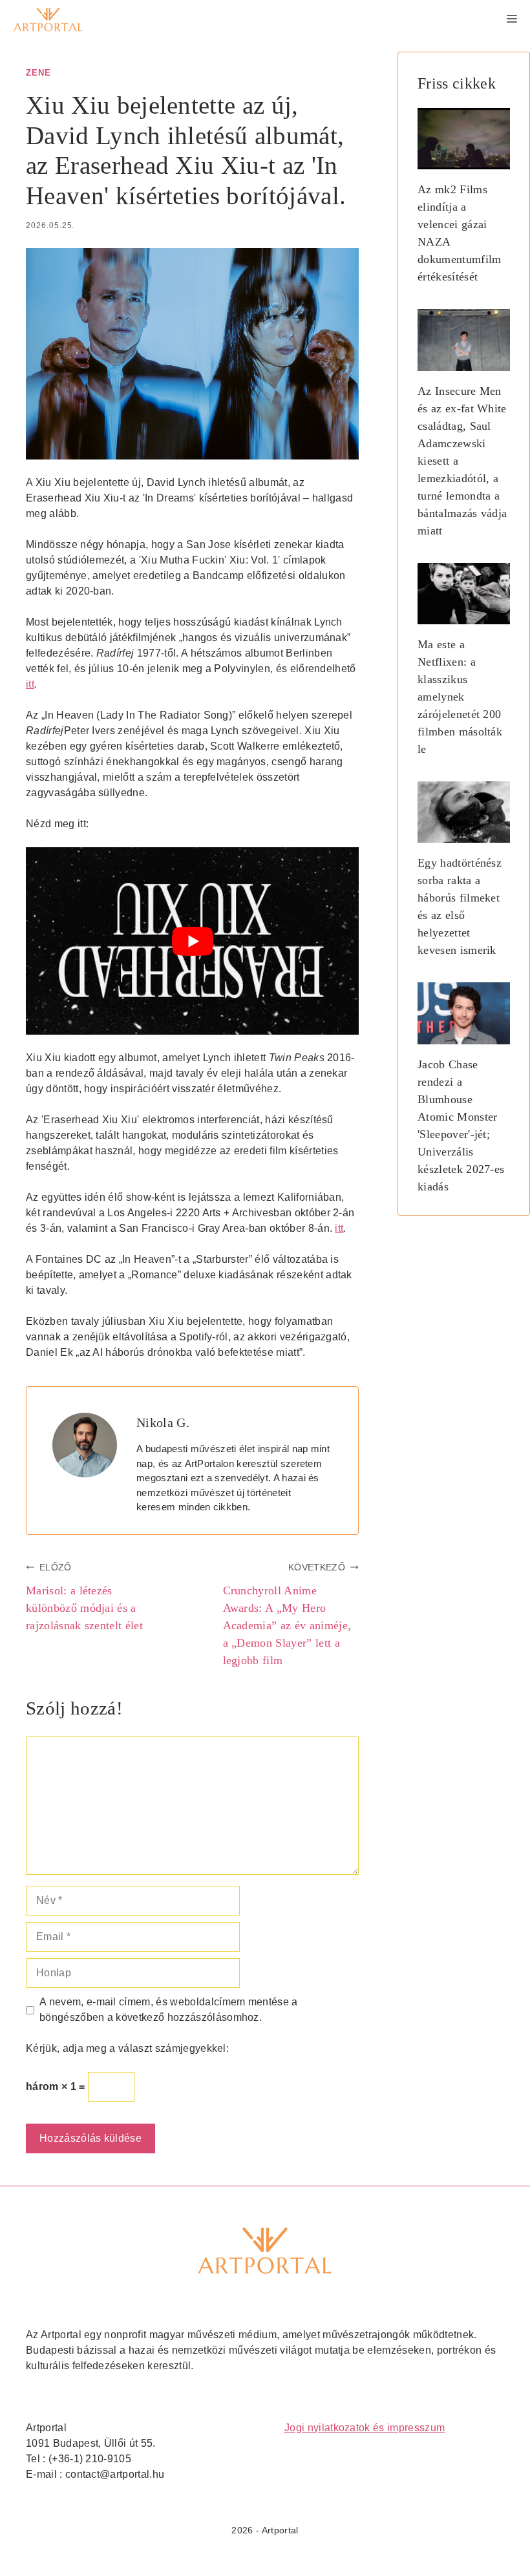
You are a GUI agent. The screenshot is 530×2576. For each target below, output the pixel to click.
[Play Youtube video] (192, 941)
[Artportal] (48, 19)
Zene (38, 73)
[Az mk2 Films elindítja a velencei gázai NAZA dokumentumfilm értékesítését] (464, 160)
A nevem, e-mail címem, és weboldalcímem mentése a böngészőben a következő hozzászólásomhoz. (169, 2010)
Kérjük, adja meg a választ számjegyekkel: (127, 2048)
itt (30, 684)
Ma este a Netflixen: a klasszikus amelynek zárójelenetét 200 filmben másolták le (460, 697)
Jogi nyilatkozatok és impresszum (365, 2428)
